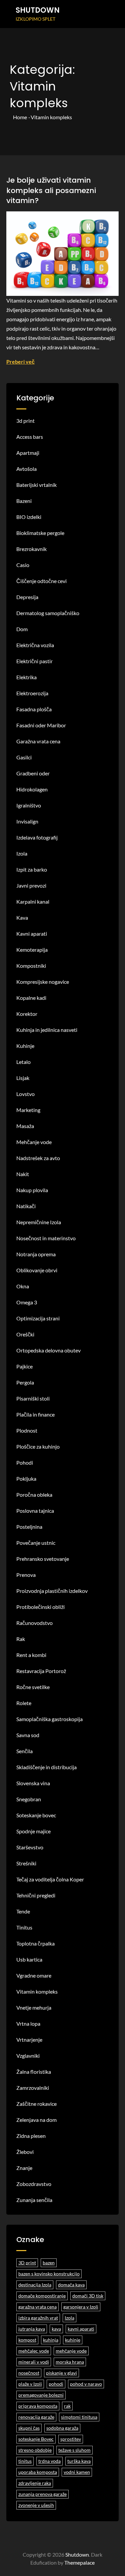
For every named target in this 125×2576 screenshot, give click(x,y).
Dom (22, 629)
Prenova (26, 1575)
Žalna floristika (34, 2072)
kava (56, 2329)
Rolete (24, 1703)
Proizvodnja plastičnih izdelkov (52, 1591)
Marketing (28, 1110)
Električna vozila (35, 645)
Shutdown (38, 10)
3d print (25, 421)
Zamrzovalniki (33, 2088)
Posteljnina (29, 1527)
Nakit (23, 1174)
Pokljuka (26, 1479)
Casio (23, 565)
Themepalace (79, 2562)
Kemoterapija (32, 950)
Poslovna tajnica (35, 1511)
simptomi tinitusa (79, 2417)
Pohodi (25, 1462)
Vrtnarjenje (29, 2040)
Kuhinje (25, 1046)
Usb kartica (29, 1959)
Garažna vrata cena (38, 741)
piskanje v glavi (61, 2373)
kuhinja (51, 2340)
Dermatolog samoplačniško (48, 613)
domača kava (71, 2285)
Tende (23, 1911)
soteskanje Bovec (36, 2439)
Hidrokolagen (32, 789)
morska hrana (70, 2362)
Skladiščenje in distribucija (46, 1767)
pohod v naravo (86, 2384)
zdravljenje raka (35, 2483)
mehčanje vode (71, 2351)
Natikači (26, 1206)
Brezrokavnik (31, 549)
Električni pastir (34, 661)
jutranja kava (32, 2329)
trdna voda (49, 2461)
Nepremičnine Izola (39, 1222)
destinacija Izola (35, 2285)
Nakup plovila (32, 1190)
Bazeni (24, 501)
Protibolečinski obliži (40, 1607)
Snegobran (29, 1799)
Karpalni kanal (33, 901)
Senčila (24, 1751)
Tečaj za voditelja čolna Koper (50, 1879)
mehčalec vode (34, 2351)
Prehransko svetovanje (43, 1559)
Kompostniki (31, 966)
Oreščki (25, 1334)
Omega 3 (27, 1302)
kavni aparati (81, 2329)
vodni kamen (77, 2472)
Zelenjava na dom (36, 2120)
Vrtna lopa (28, 2023)
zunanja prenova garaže (42, 2494)
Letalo (23, 1062)
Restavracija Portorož (41, 1671)
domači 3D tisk (88, 2296)
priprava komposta (38, 2406)
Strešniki (26, 1863)
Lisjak (23, 1078)
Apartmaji (28, 453)
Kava (22, 917)
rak (67, 2406)
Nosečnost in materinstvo (46, 1238)
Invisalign (27, 821)
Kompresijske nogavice (43, 982)
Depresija (27, 597)
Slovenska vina (33, 1783)
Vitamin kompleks (37, 1991)
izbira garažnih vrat (38, 2318)
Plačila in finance (35, 1414)
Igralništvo (29, 805)
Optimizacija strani (38, 1318)
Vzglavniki (28, 2056)
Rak (21, 1639)
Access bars (30, 437)
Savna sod (28, 1735)
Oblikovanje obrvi (37, 1270)
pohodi (56, 2384)
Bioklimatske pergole (40, 533)
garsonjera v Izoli (81, 2307)
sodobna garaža (62, 2428)
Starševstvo (30, 1847)
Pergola (25, 1382)
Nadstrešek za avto (38, 1158)
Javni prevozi (31, 885)
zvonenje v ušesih (36, 2505)
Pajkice (24, 1366)
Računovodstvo (34, 1623)
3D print (27, 2263)
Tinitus (24, 1927)
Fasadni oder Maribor (41, 725)
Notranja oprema (36, 1254)
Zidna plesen (31, 2136)
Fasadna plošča (34, 709)
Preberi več (20, 361)
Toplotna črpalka (35, 1943)
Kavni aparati (32, 934)
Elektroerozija (32, 693)
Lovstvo (25, 1094)
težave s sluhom (74, 2450)
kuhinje (73, 2340)
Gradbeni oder (33, 773)
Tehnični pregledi (36, 1895)
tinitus (25, 2461)
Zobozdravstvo (34, 2184)
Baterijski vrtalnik (36, 485)
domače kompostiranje (42, 2296)
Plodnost (27, 1430)
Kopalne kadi (31, 998)
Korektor (27, 1014)
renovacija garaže (36, 2417)
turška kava (79, 2461)
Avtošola (26, 469)
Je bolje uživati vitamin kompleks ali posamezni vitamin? (51, 191)
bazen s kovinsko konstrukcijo (49, 2274)
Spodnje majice (33, 1831)
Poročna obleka (34, 1495)
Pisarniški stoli (33, 1398)
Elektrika (26, 677)
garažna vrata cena (37, 2307)
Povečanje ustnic (36, 1543)
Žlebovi (25, 2152)
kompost (27, 2340)
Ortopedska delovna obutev (48, 1350)
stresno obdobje (35, 2450)
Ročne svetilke (33, 1687)
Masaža (25, 1126)
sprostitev (71, 2439)
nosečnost (29, 2373)
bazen (49, 2263)
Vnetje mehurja (34, 2007)
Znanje (24, 2168)
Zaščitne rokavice (36, 2104)
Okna (23, 1286)
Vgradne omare (34, 1975)
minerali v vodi (34, 2362)
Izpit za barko (32, 869)
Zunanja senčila (34, 2200)
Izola (22, 853)
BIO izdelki (29, 517)
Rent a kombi (31, 1655)
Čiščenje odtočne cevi (41, 581)
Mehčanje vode (34, 1142)
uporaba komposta (38, 2472)
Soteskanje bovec (36, 1815)
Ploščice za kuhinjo (38, 1446)
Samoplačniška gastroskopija (49, 1719)
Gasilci (24, 757)
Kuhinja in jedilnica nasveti (47, 1030)
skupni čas (29, 2428)
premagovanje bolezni (41, 2395)
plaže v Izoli (30, 2384)
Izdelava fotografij (37, 837)
